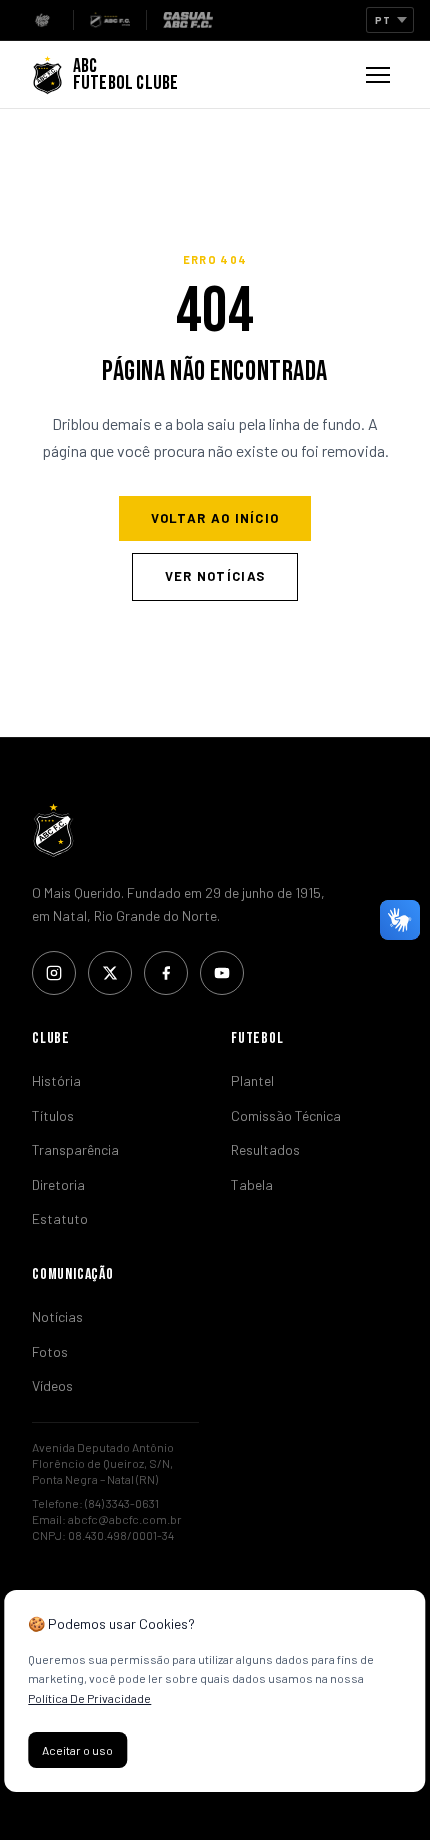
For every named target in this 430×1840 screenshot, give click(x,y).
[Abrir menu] (378, 75)
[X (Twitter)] (110, 973)
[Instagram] (54, 973)
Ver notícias (215, 576)
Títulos (53, 1115)
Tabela (252, 1184)
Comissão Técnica (286, 1115)
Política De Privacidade (89, 1698)
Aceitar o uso (77, 1750)
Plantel (252, 1080)
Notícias (57, 1316)
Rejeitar (178, 1750)
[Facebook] (166, 973)
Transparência (75, 1149)
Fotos (50, 1351)
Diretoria (58, 1184)
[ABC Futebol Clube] (215, 830)
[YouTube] (222, 973)
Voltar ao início (215, 518)
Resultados (265, 1149)
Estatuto (60, 1218)
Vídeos (52, 1385)
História (56, 1080)
